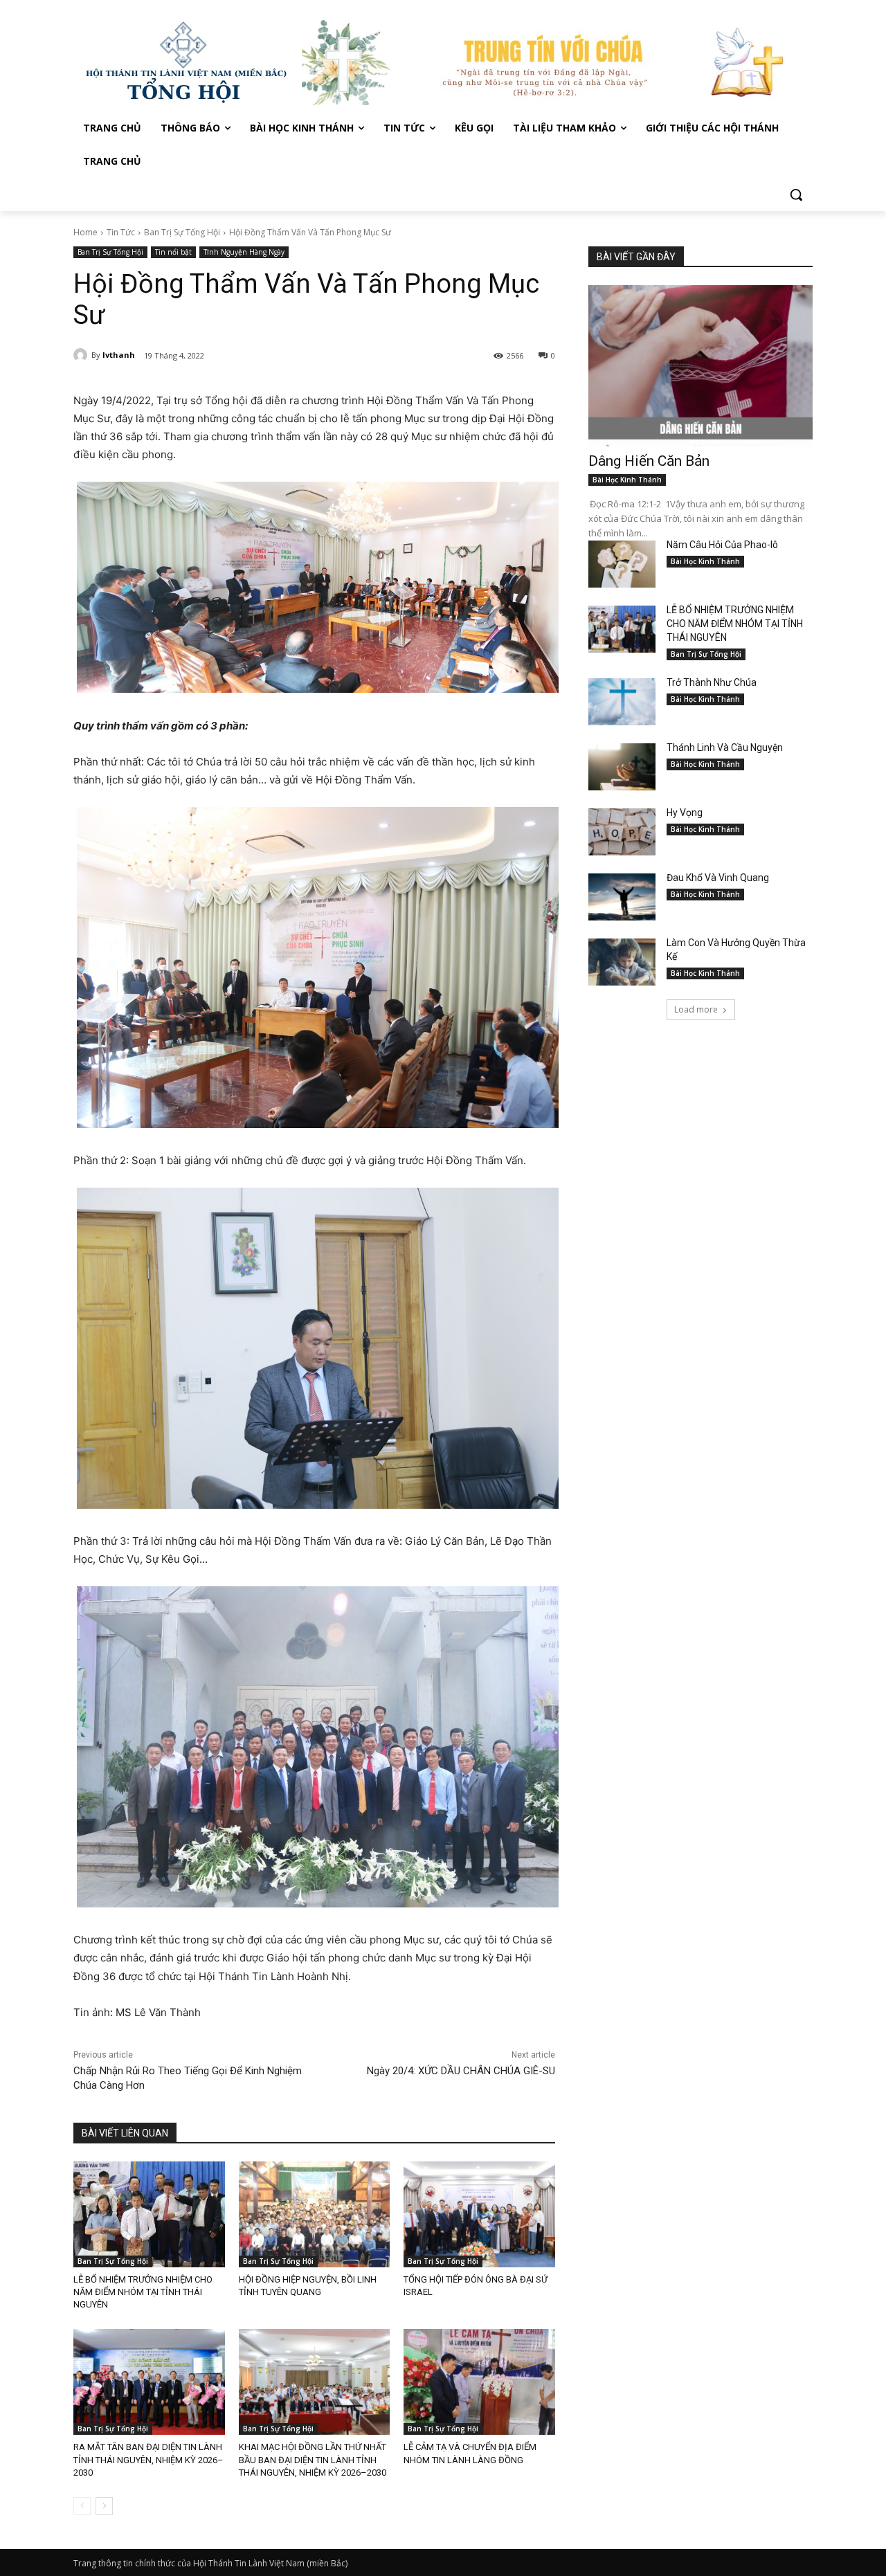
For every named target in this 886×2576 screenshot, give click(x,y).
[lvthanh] (82, 355)
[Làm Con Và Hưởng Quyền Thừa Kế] (622, 962)
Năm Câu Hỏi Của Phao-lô (722, 545)
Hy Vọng (686, 813)
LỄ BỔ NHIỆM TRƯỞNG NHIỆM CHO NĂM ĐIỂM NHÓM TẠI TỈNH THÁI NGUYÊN (143, 2292)
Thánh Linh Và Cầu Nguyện (725, 747)
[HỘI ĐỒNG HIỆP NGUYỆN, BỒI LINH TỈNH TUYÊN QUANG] (315, 2214)
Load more (696, 1009)
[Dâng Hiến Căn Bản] (700, 366)
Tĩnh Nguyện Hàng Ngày (244, 252)
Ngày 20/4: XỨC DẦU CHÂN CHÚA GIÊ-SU (461, 2071)
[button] (796, 194)
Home (85, 232)
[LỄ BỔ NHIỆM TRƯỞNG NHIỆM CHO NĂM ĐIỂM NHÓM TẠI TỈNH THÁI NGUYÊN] (149, 2214)
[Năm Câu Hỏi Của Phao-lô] (622, 564)
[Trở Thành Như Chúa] (622, 702)
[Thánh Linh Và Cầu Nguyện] (622, 767)
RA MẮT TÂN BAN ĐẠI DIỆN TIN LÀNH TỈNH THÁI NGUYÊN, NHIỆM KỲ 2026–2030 (148, 2459)
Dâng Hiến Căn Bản (649, 461)
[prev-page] (82, 2506)
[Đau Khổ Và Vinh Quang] (622, 897)
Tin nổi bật (173, 252)
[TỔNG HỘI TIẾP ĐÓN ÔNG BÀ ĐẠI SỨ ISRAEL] (479, 2214)
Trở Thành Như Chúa (712, 682)
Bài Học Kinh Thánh (627, 480)
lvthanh (119, 355)
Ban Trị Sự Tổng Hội (182, 232)
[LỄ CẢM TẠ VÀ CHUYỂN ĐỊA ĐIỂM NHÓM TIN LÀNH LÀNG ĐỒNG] (479, 2382)
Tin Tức (121, 232)
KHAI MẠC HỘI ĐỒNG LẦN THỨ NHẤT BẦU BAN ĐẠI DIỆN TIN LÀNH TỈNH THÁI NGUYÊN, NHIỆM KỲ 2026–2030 (313, 2459)
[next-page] (104, 2506)
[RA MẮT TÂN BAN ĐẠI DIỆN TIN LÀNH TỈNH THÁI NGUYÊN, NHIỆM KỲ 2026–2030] (149, 2382)
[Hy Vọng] (622, 832)
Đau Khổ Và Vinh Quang (719, 878)
